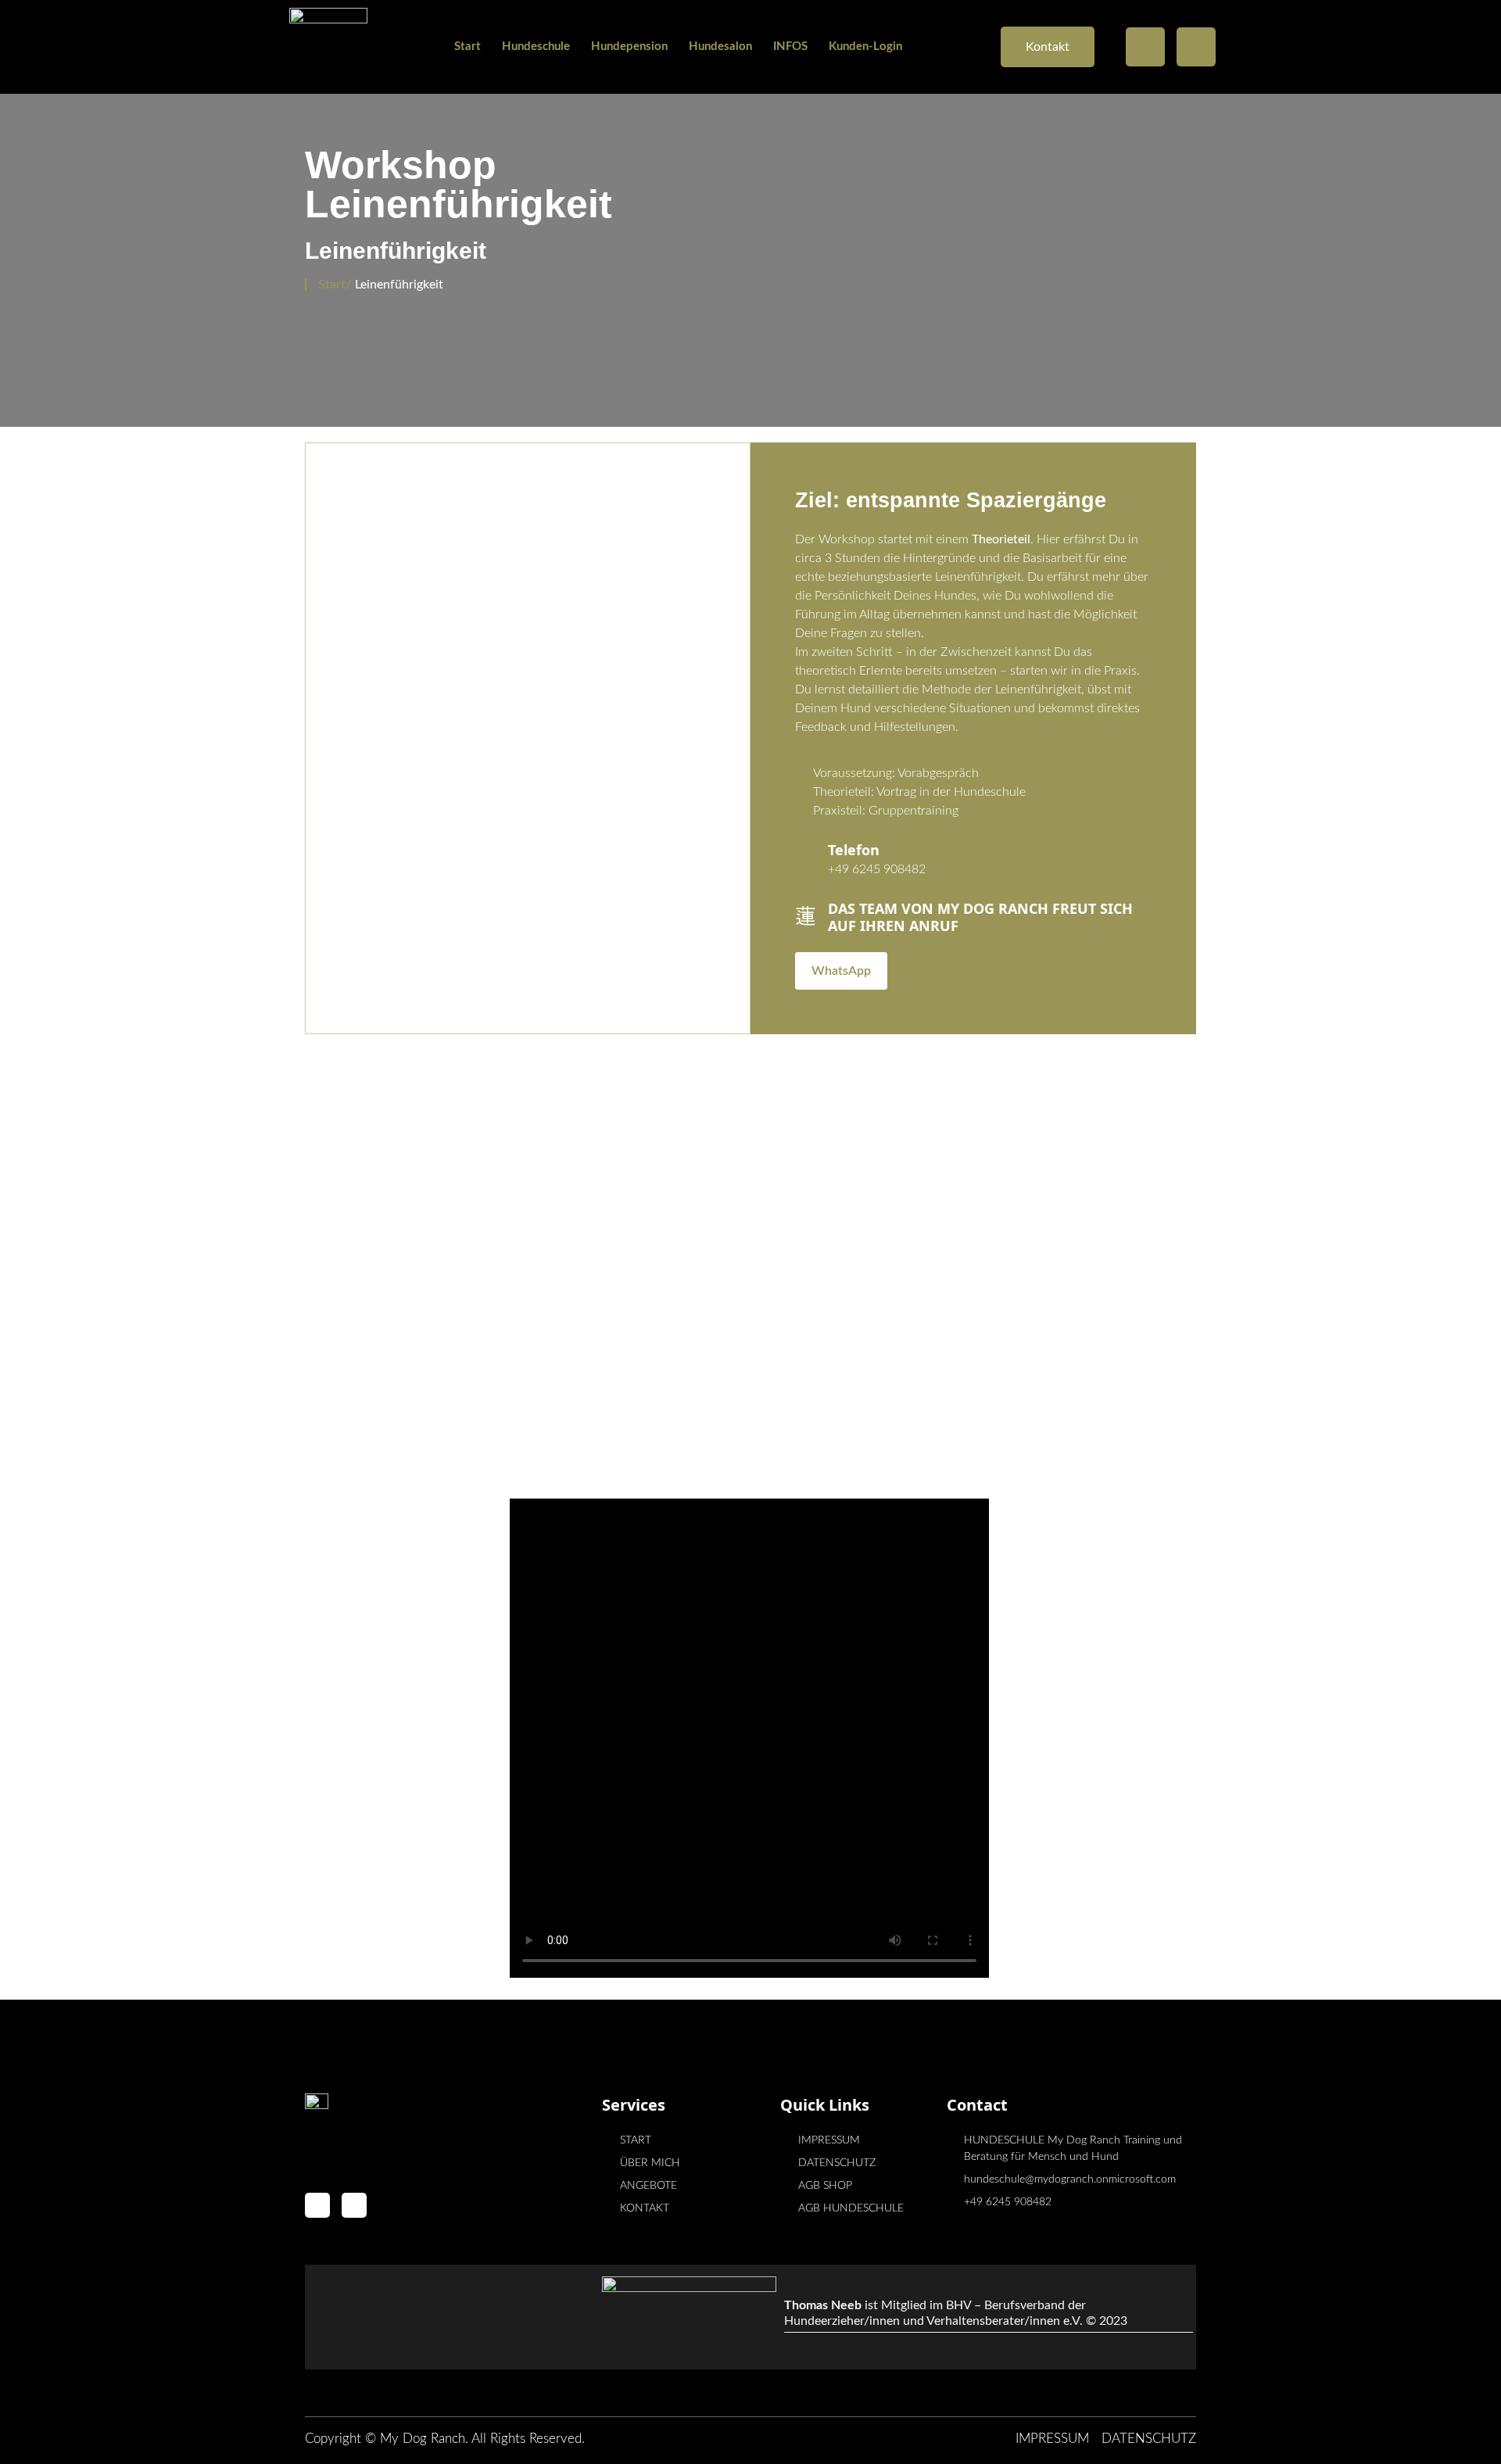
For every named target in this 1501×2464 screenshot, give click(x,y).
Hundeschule (536, 47)
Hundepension (629, 47)
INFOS (790, 47)
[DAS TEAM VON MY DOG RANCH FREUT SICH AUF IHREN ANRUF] (806, 905)
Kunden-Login (865, 47)
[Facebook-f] (317, 2205)
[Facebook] (1145, 47)
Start (467, 47)
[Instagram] (1196, 47)
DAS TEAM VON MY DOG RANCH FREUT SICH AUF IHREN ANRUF (980, 917)
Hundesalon (720, 47)
